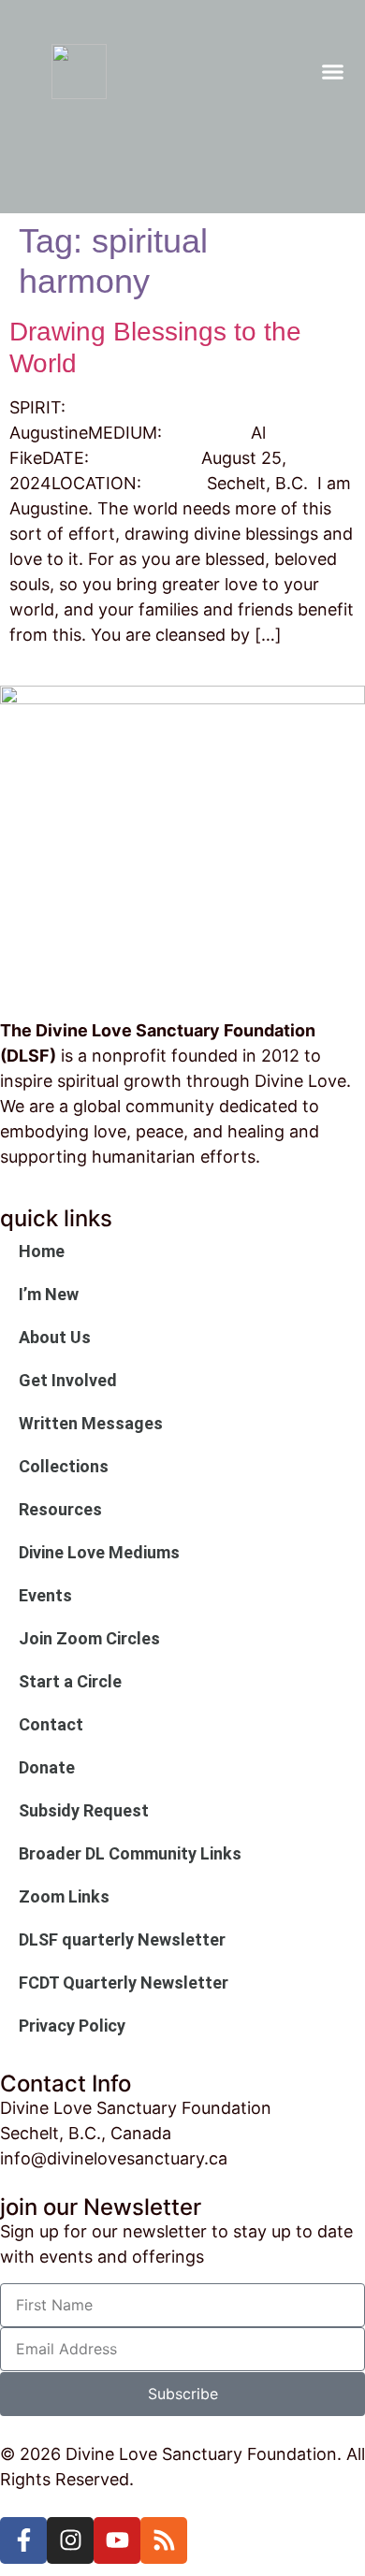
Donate (47, 1767)
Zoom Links (64, 1896)
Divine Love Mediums (99, 1552)
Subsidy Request (84, 1810)
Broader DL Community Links (130, 1853)
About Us (55, 1337)
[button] (333, 72)
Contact (51, 1724)
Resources (60, 1509)
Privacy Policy (72, 2026)
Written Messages (91, 1423)
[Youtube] (117, 2540)
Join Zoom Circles (89, 1638)
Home (42, 1251)
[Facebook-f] (23, 2540)
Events (45, 1595)
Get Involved (68, 1380)
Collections (64, 1466)
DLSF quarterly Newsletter (122, 1939)
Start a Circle (70, 1681)
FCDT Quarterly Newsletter (124, 1983)
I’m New (49, 1294)
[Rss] (164, 2540)
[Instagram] (70, 2540)
